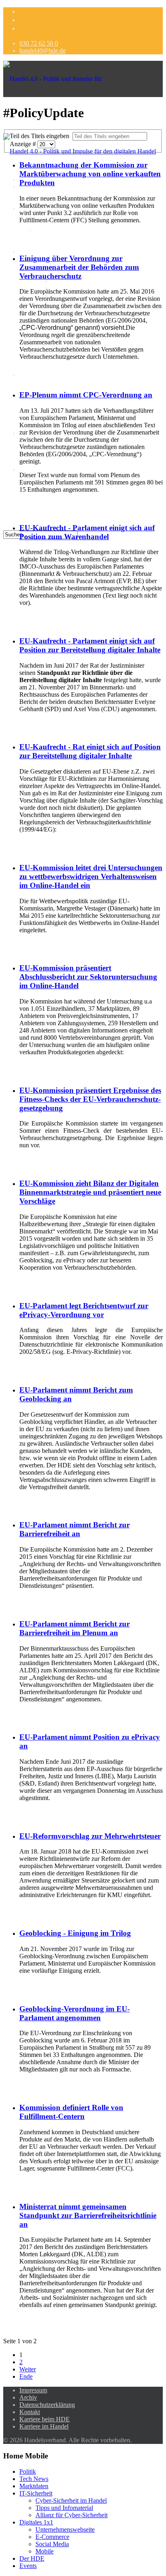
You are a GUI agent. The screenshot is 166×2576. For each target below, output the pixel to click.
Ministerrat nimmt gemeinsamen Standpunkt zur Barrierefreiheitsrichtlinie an (88, 2215)
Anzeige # (24, 144)
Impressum (33, 2390)
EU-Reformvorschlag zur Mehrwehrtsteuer (90, 1836)
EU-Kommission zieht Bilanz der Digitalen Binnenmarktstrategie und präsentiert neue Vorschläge (90, 1192)
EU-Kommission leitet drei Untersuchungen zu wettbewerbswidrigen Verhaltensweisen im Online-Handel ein (91, 876)
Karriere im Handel (44, 2426)
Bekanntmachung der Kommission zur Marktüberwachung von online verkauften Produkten (90, 174)
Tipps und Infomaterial (64, 2508)
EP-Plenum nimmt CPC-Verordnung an (86, 395)
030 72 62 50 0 (39, 43)
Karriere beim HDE (45, 2419)
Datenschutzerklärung (47, 2405)
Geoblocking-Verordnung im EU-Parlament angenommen (75, 2013)
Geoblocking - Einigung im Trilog (75, 1933)
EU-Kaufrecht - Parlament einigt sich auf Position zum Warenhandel (87, 532)
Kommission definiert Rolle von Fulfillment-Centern (71, 2112)
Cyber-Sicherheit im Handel (87, 281)
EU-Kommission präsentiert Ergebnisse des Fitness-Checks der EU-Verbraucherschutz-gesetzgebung (90, 1099)
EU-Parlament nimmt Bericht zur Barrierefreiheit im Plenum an (75, 1628)
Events (28, 2566)
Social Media (52, 2544)
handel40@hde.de (43, 51)
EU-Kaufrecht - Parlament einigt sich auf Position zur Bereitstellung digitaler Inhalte (90, 645)
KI (23, 375)
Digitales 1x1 (36, 252)
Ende (26, 2376)
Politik (28, 2472)
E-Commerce (52, 2537)
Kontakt (30, 2412)
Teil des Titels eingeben (41, 136)
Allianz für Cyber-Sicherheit (72, 2515)
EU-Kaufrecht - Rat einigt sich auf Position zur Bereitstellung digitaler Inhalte (90, 751)
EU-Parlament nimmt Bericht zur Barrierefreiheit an (75, 1529)
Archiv (28, 2397)
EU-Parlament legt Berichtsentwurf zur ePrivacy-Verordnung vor (84, 1310)
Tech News (34, 2479)
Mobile (45, 2551)
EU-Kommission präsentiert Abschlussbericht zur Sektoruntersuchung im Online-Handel (88, 977)
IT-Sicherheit (36, 2493)
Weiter (28, 2369)
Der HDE (32, 469)
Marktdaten (50, 230)
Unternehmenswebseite (65, 2529)
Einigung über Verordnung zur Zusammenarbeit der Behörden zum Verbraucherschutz (79, 267)
